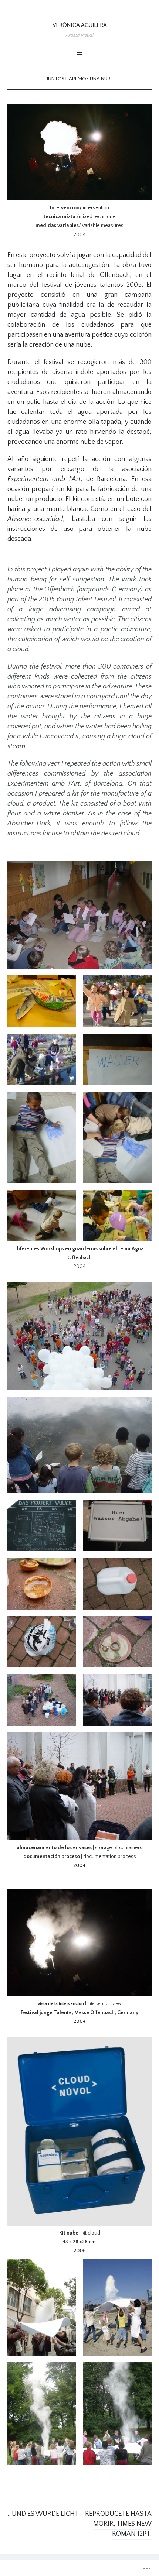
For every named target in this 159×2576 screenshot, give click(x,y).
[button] (42, 1001)
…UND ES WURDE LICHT (43, 2514)
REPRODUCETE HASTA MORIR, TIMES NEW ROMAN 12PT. (118, 2524)
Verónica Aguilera (80, 25)
